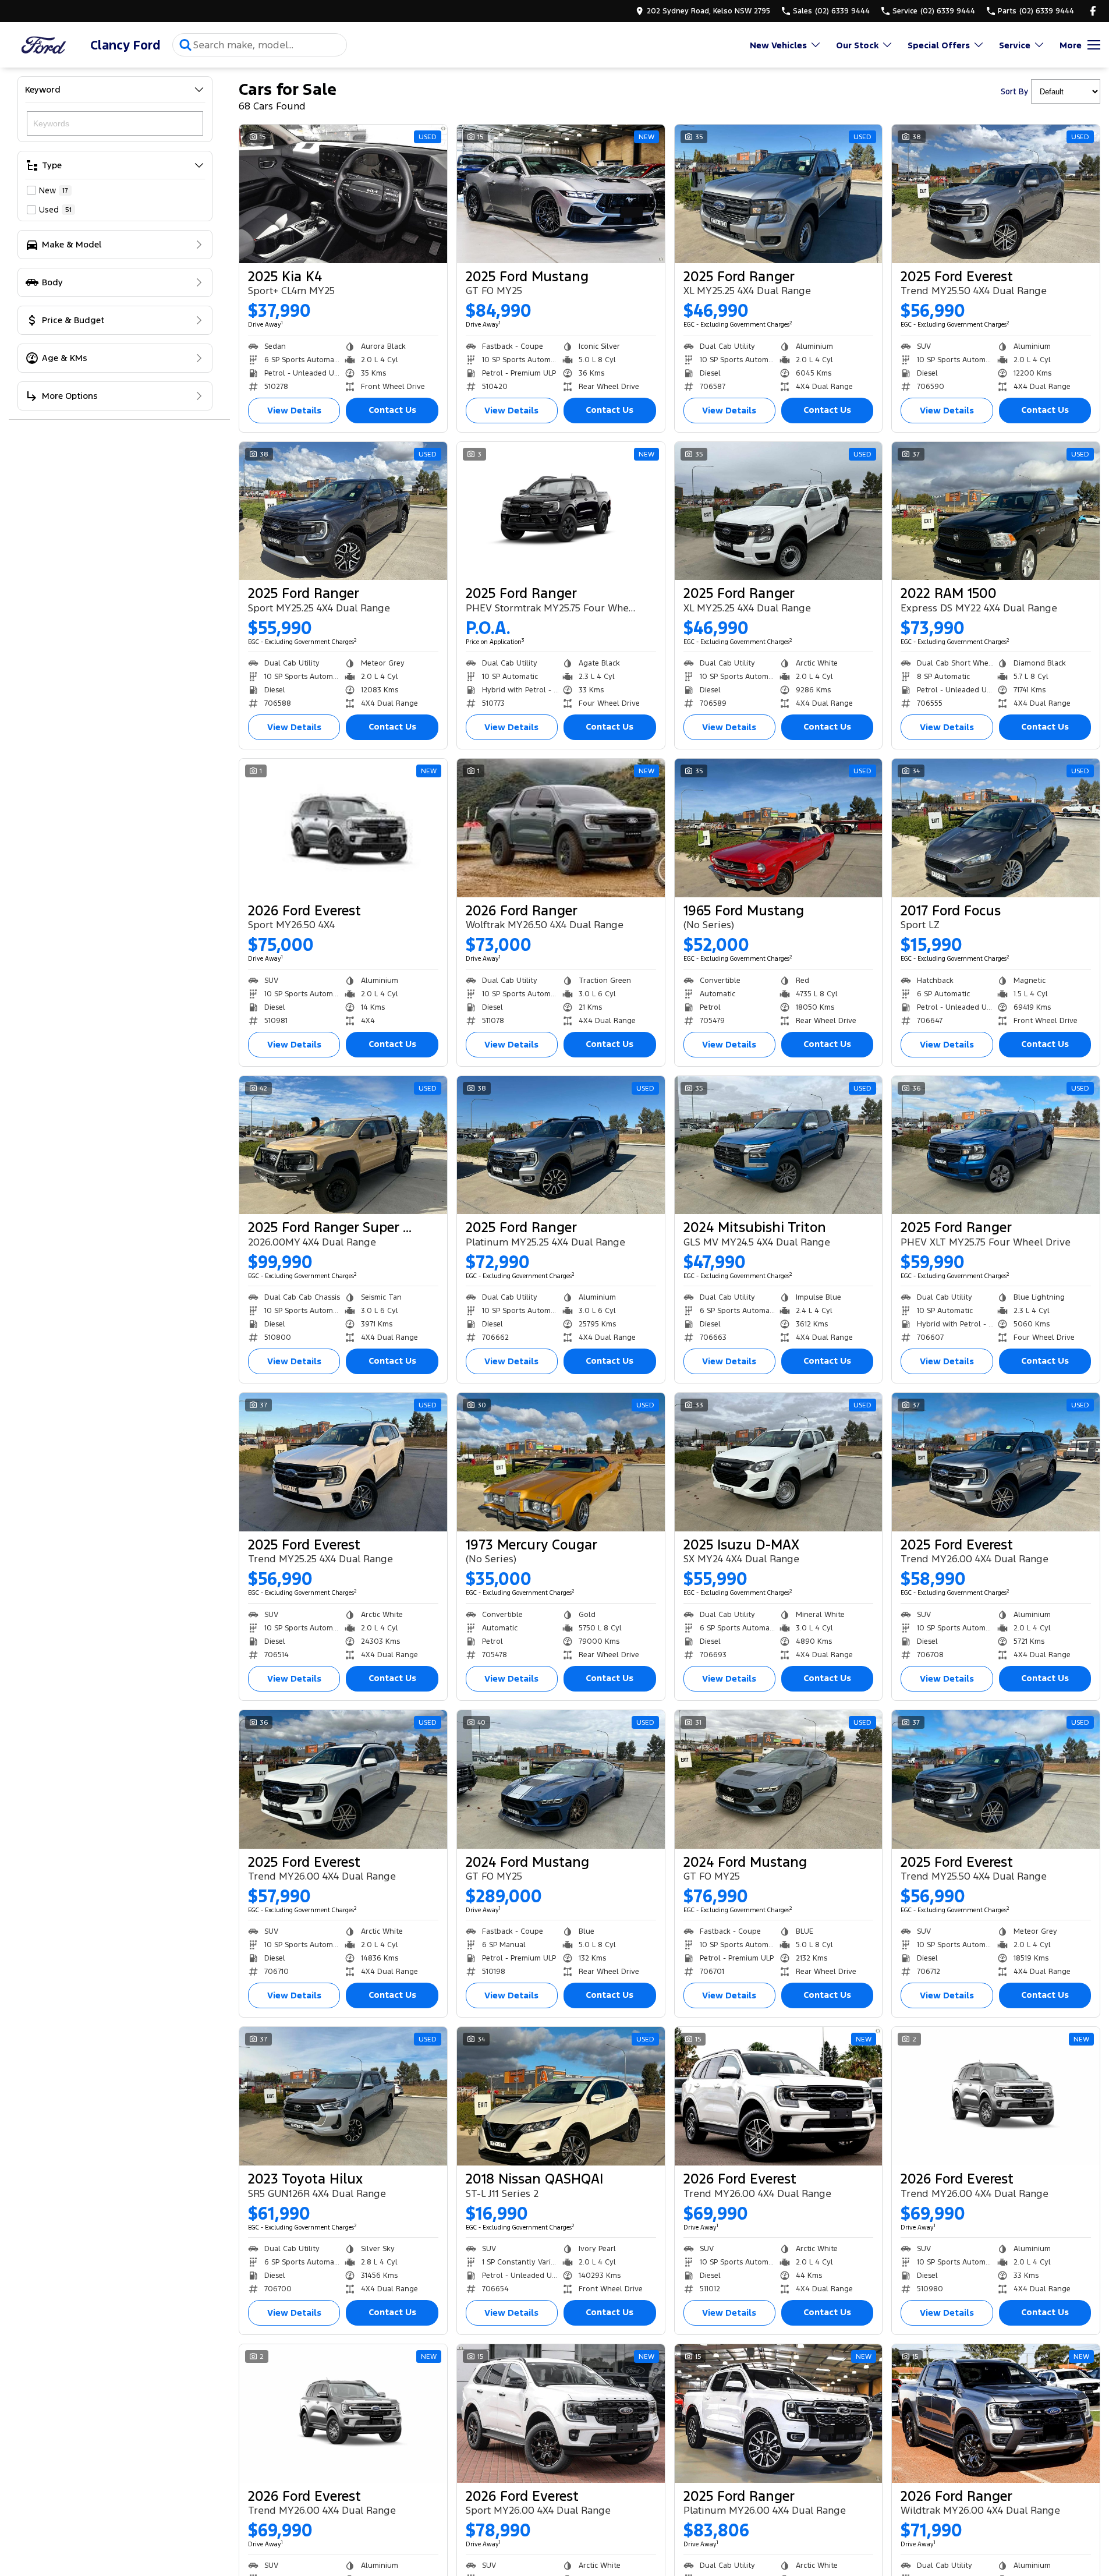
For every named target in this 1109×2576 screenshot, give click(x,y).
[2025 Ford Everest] (996, 194)
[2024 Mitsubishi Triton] (779, 1145)
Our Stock (857, 45)
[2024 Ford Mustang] (561, 1779)
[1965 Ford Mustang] (779, 828)
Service (1015, 45)
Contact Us (392, 410)
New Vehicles (778, 45)
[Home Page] (44, 45)
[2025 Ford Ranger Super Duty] (343, 1145)
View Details (294, 410)
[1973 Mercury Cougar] (561, 1462)
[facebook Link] (1093, 11)
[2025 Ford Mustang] (561, 194)
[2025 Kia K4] (343, 194)
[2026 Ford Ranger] (561, 828)
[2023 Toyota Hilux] (343, 2096)
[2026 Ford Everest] (343, 828)
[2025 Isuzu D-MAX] (779, 1462)
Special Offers (939, 45)
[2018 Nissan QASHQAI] (561, 2096)
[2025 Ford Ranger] (779, 194)
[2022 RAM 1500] (996, 511)
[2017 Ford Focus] (996, 828)
